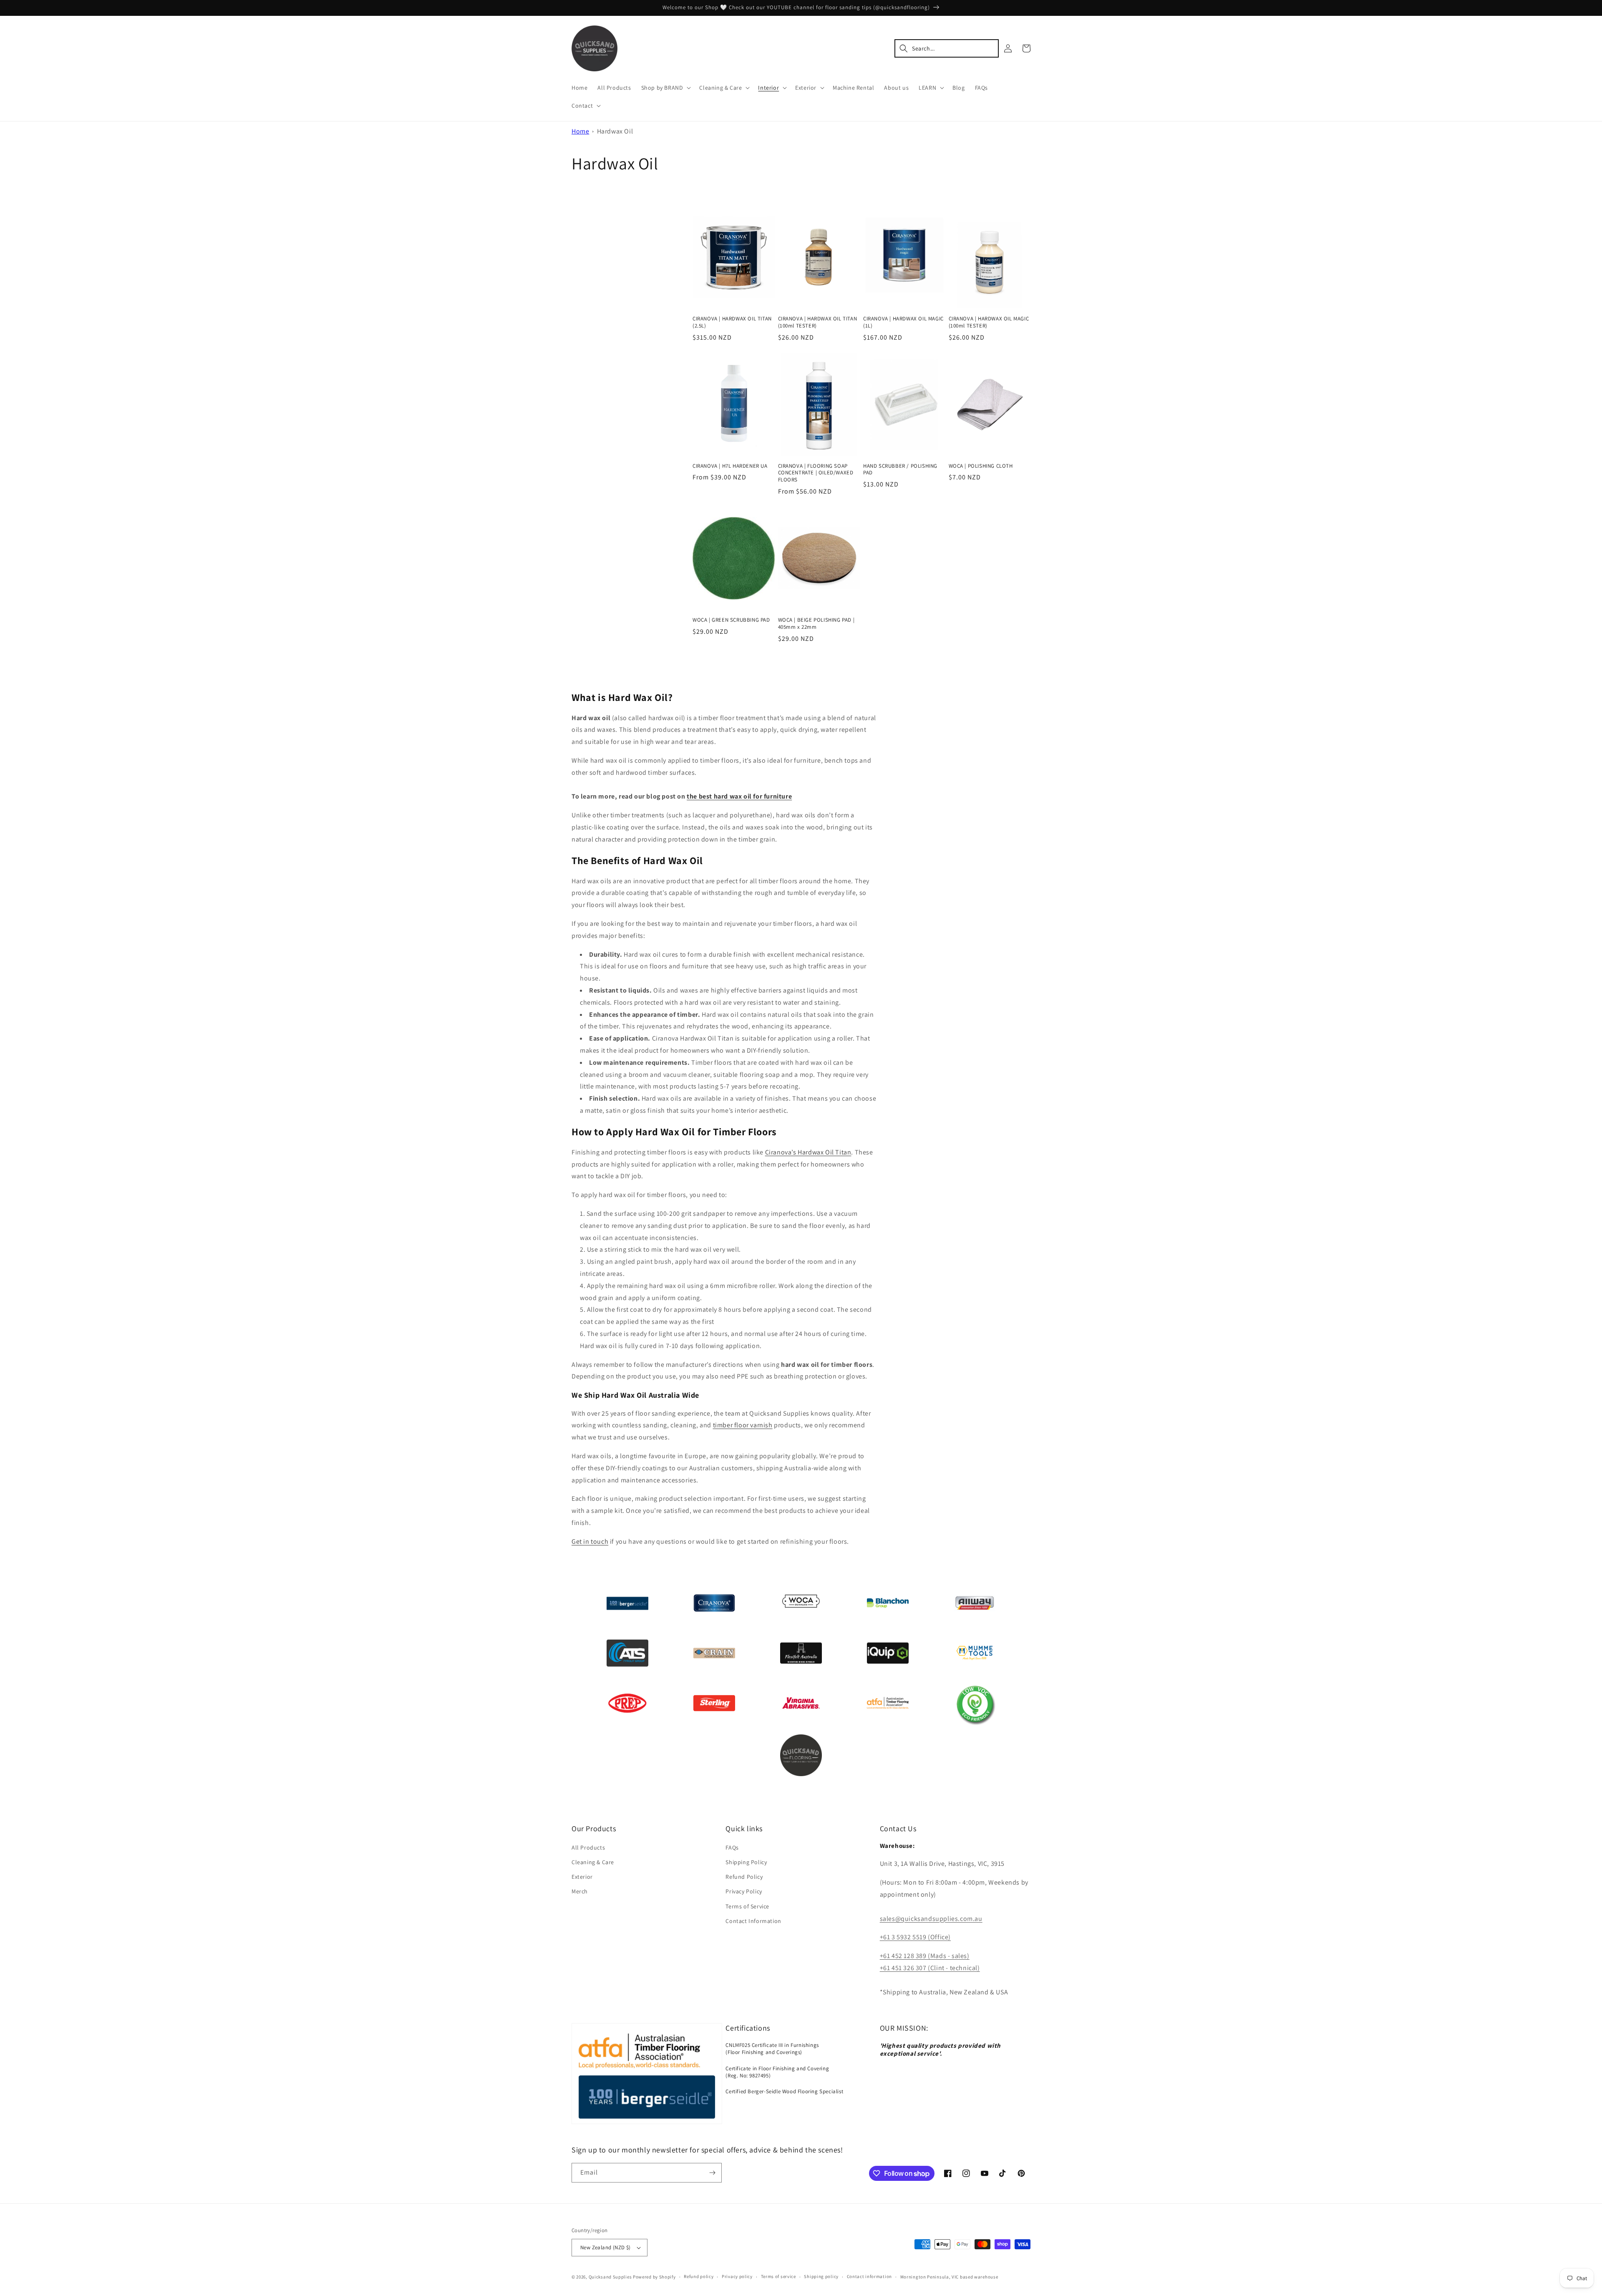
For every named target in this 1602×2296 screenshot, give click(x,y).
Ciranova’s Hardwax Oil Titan (808, 1152)
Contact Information (753, 1921)
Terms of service (778, 2276)
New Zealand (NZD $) (606, 2247)
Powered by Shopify (654, 2277)
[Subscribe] (712, 2173)
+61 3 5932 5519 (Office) (915, 1937)
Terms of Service (747, 1906)
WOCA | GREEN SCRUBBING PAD (731, 620)
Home (580, 131)
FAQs (732, 1847)
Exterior (582, 1877)
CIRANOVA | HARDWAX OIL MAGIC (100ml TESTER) (989, 322)
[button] (665, 88)
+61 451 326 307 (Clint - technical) (930, 1968)
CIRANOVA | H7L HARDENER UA (730, 466)
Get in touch (590, 1541)
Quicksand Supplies (610, 2277)
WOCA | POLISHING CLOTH (981, 466)
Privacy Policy (744, 1891)
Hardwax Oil (615, 131)
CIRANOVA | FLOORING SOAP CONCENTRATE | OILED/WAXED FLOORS (816, 473)
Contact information (869, 2276)
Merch (580, 1891)
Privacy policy (737, 2276)
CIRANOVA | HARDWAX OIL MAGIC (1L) (903, 322)
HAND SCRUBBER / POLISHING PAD (900, 470)
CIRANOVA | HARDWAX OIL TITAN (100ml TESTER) (818, 322)
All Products (588, 1847)
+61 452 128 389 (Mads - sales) (925, 1956)
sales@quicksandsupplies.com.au (931, 1919)
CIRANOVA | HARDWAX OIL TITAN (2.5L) (732, 322)
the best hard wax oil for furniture (739, 796)
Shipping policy (821, 2276)
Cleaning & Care (593, 1862)
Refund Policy (744, 1877)
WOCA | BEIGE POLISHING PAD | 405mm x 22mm (816, 624)
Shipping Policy (746, 1862)
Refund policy (699, 2276)
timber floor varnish (743, 1425)
